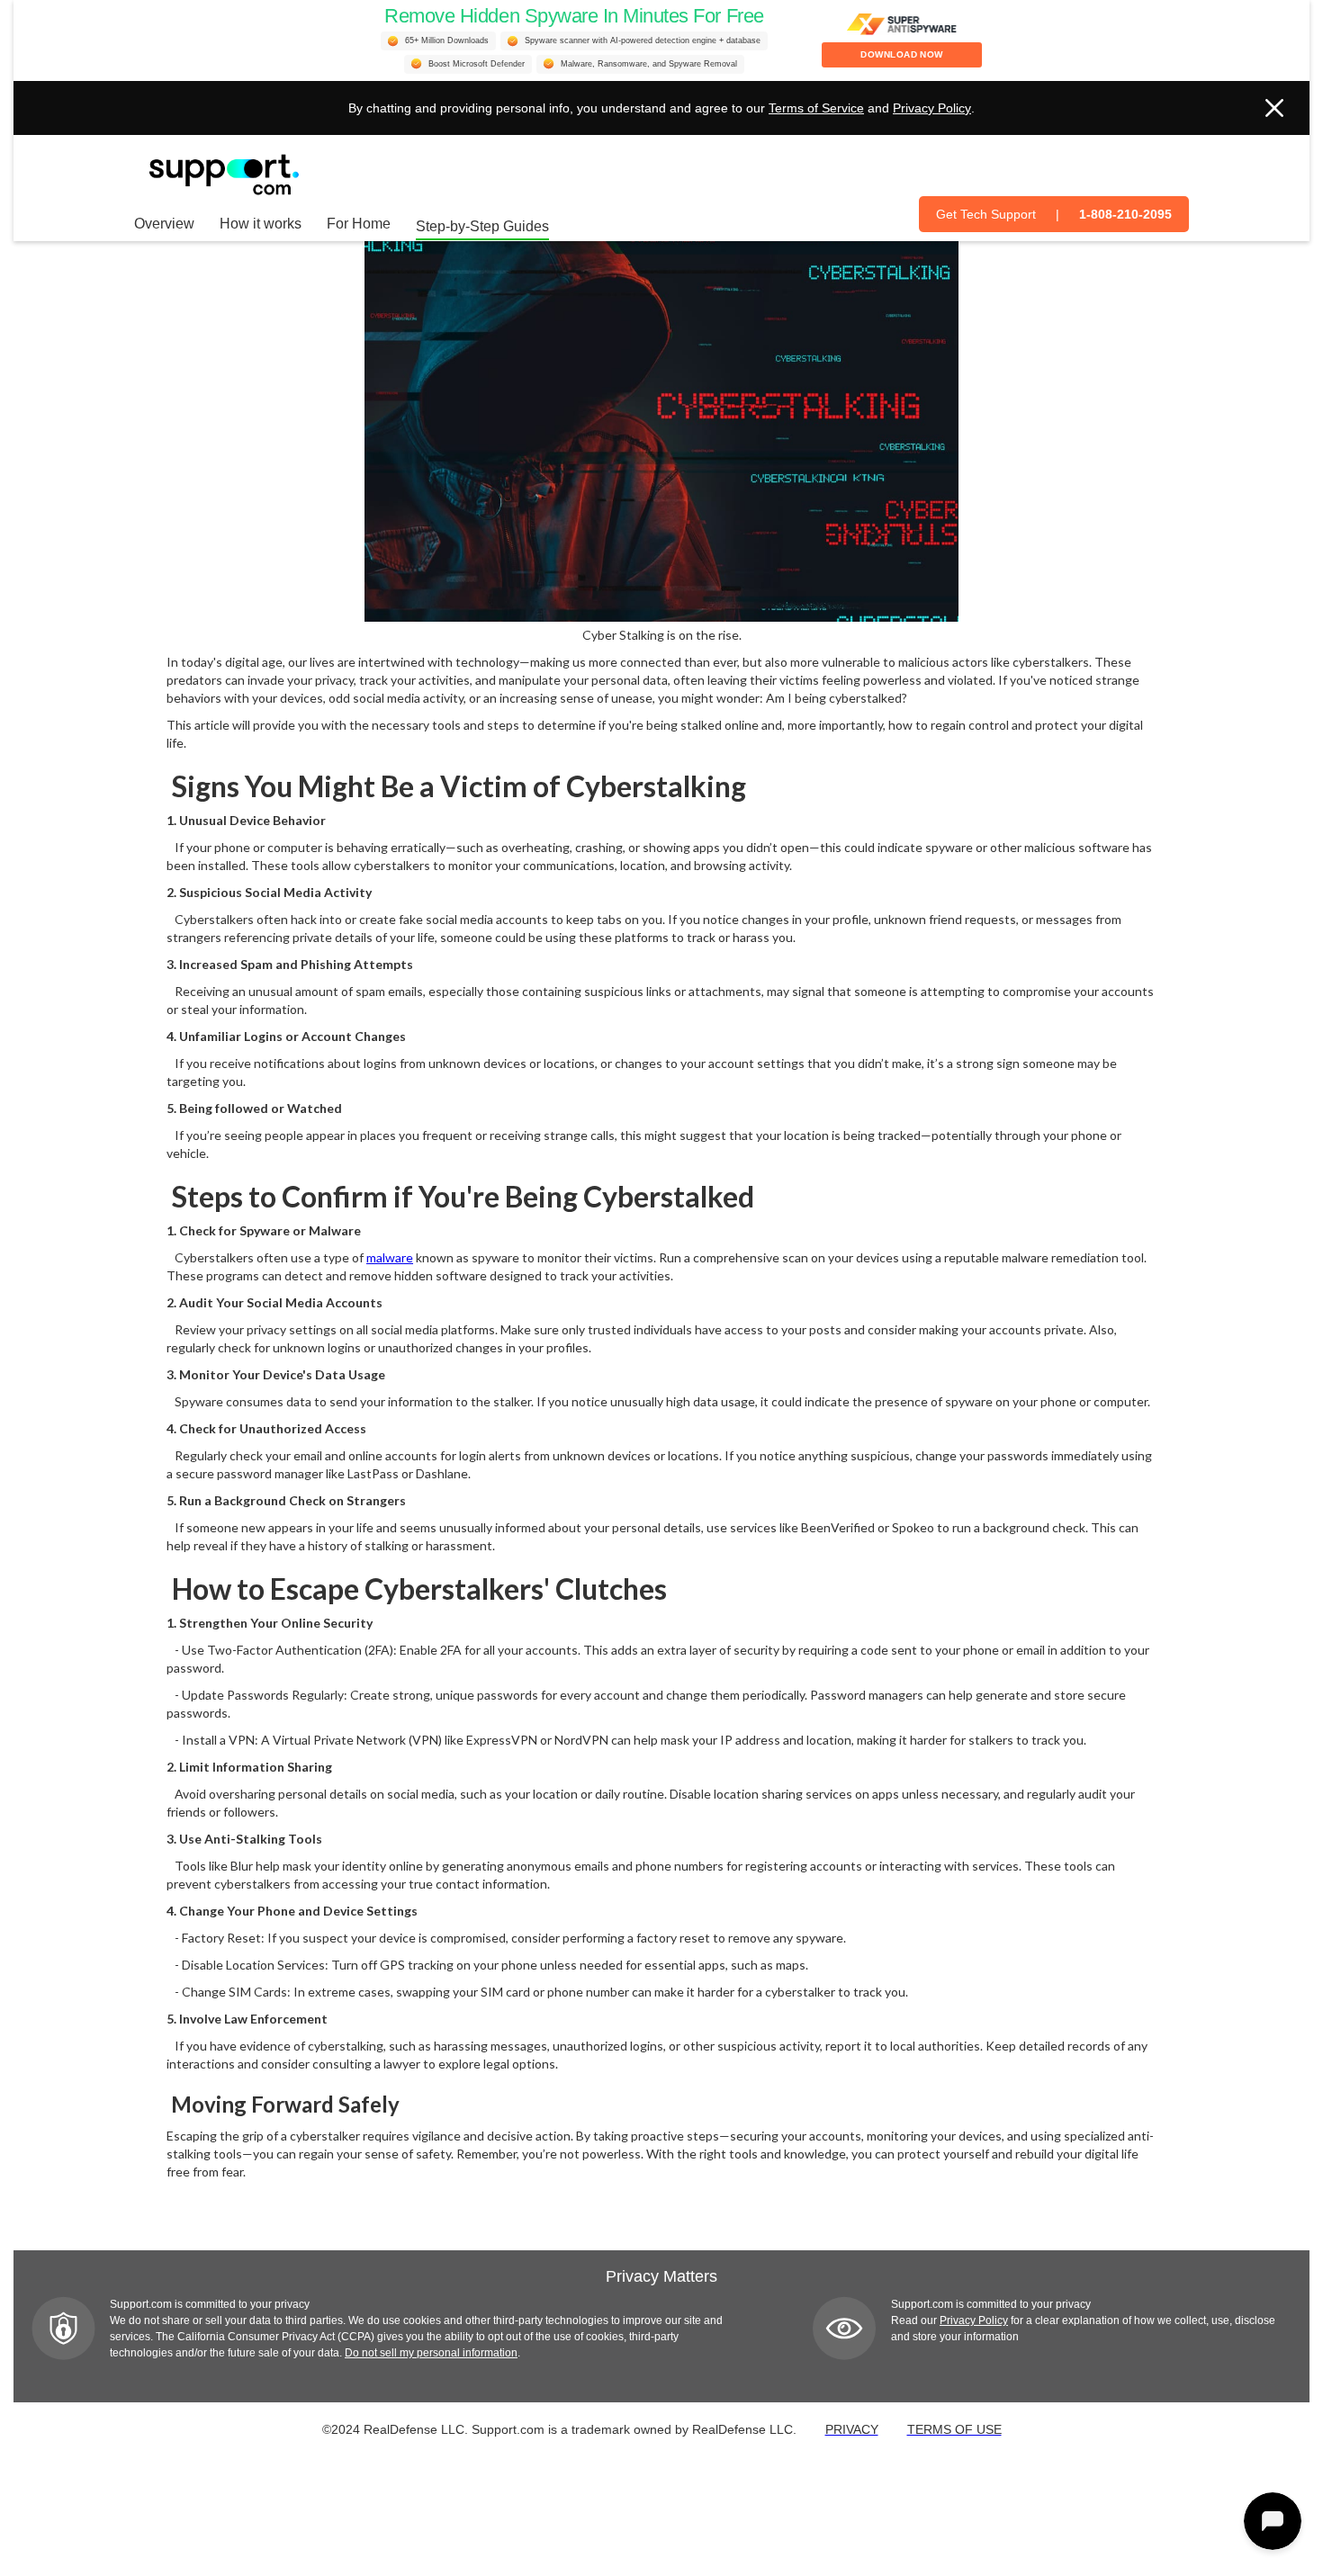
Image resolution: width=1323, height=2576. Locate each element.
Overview (164, 224)
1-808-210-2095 (1125, 214)
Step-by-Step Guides (482, 226)
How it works (261, 224)
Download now (902, 54)
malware (390, 1257)
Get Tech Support (986, 214)
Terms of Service (816, 108)
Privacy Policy (932, 108)
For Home (359, 224)
